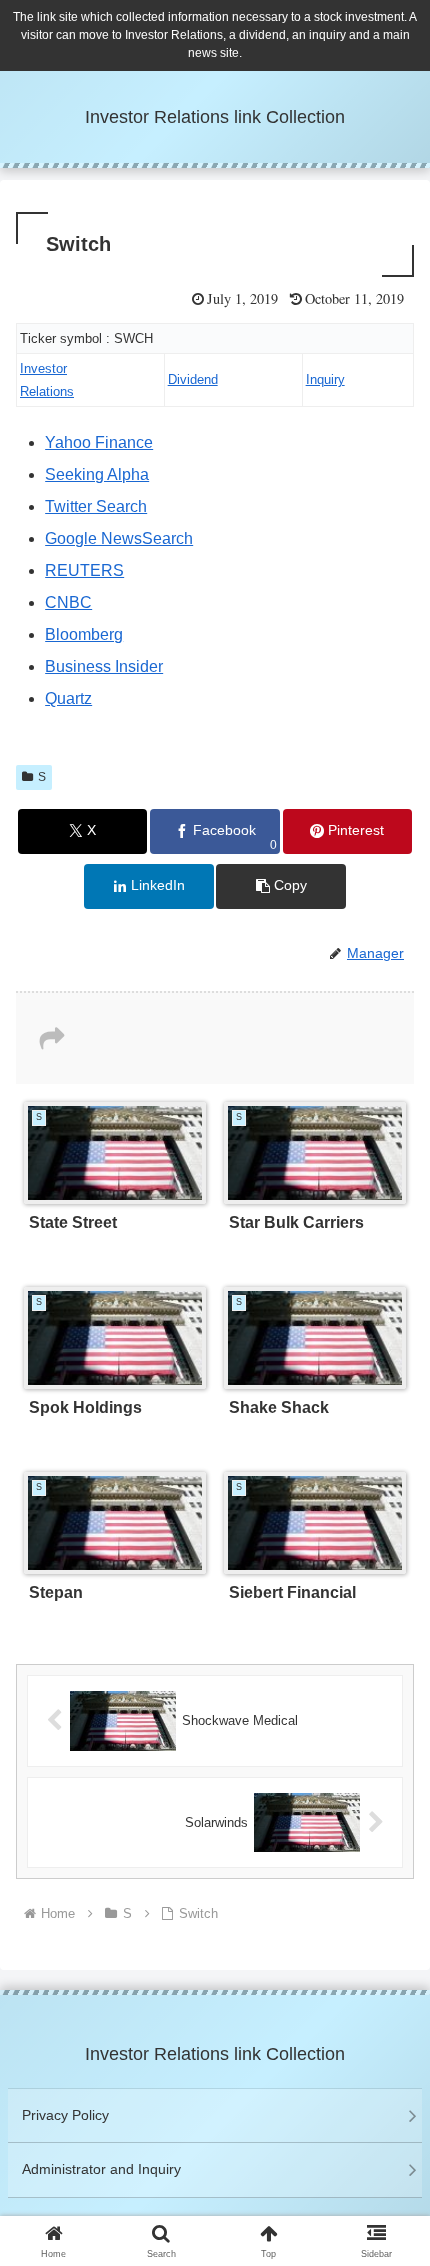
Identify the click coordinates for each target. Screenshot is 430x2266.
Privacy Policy (65, 2115)
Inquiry (325, 379)
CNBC (68, 602)
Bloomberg (84, 634)
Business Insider (104, 666)
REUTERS (84, 570)
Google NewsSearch (119, 538)
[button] (280, 886)
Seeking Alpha (97, 474)
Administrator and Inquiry (101, 2169)
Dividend (193, 379)
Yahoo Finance (99, 442)
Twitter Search (96, 506)
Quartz (68, 698)
